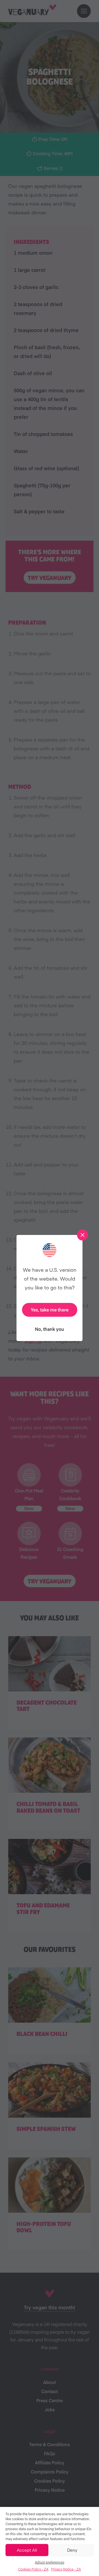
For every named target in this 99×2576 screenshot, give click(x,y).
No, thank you (50, 1329)
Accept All (27, 2550)
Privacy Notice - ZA (66, 2569)
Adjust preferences (50, 2562)
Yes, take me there (50, 1310)
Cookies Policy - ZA (33, 2569)
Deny (72, 2550)
